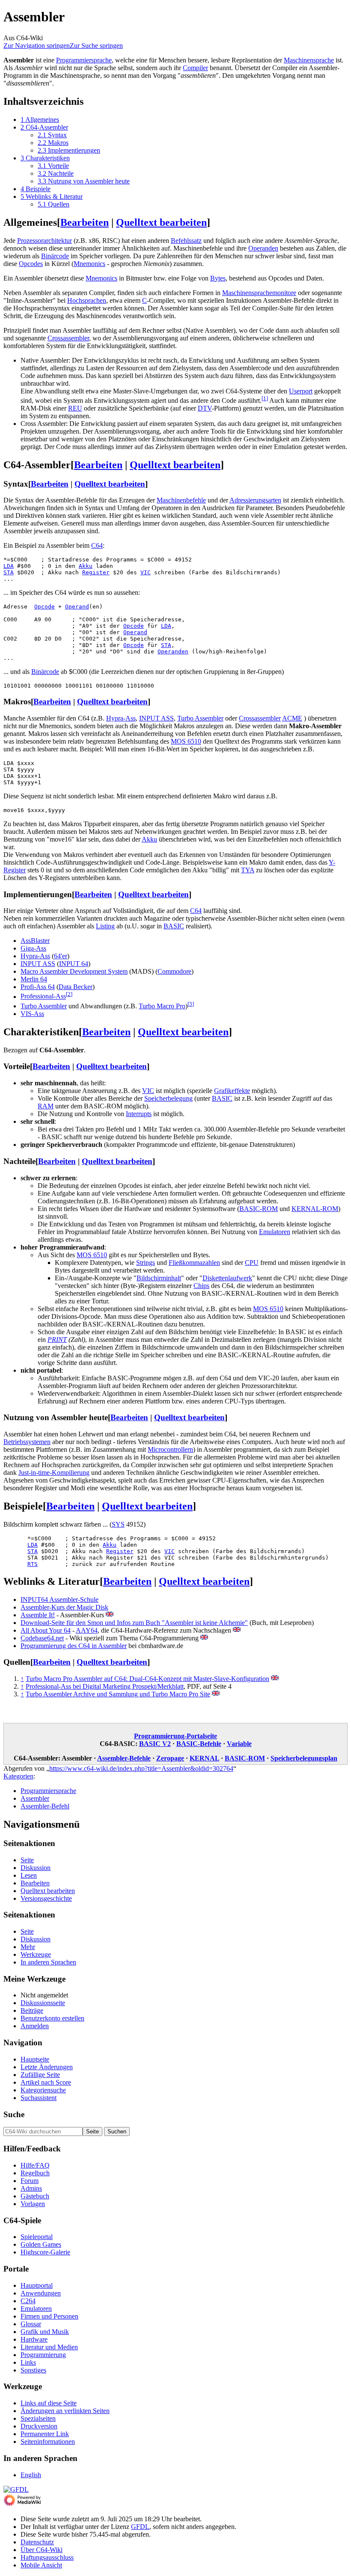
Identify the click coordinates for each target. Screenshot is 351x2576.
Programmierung (43, 2355)
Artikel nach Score (46, 2082)
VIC (146, 572)
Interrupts (139, 1114)
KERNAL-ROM (315, 1209)
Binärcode (55, 256)
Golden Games (41, 2244)
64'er (61, 956)
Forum (30, 2181)
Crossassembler (68, 338)
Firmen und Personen (49, 2316)
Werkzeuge (36, 1954)
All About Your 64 (46, 1630)
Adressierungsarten (255, 500)
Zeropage (170, 1758)
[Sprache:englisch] (110, 1615)
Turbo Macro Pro (162, 1006)
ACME (292, 718)
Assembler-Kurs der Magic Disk (64, 1607)
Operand (77, 607)
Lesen (29, 1875)
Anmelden (35, 2026)
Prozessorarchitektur (45, 241)
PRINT (57, 1340)
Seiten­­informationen (48, 2442)
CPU (252, 1263)
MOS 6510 (186, 741)
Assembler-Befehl (45, 1806)
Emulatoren (275, 1232)
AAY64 (87, 1630)
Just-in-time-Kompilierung (54, 1473)
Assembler (35, 1798)
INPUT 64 (74, 964)
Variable (239, 1744)
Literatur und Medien (49, 2347)
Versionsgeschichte (46, 1898)
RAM (46, 1106)
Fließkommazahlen (194, 1263)
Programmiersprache (84, 60)
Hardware (34, 2339)
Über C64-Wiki (42, 2550)
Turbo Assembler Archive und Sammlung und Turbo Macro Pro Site (118, 1694)
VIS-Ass (32, 1014)
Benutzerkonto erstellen (52, 2018)
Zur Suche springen (96, 46)
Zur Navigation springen (37, 46)
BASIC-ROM (259, 1209)
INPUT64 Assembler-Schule (59, 1600)
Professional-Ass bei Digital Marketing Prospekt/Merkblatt (105, 1686)
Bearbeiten (85, 222)
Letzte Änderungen (47, 2067)
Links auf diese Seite (49, 2403)
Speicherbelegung (168, 1098)
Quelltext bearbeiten (161, 222)
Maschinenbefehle (181, 500)
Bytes (218, 278)
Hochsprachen (87, 300)
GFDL (140, 2527)
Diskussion (36, 1868)
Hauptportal (37, 2285)
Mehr (28, 1947)
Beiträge (32, 2010)
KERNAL (204, 1758)
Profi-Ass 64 (38, 987)
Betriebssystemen (27, 1442)
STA (9, 572)
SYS (118, 1524)
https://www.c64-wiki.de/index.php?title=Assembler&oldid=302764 (141, 1768)
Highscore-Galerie (45, 2252)
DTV (205, 408)
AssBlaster (35, 941)
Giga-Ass (33, 948)
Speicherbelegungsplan (304, 1758)
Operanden (263, 248)
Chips (201, 1286)
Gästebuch (35, 2196)
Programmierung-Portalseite (175, 1736)
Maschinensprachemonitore (259, 293)
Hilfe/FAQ (35, 2165)
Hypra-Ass (121, 718)
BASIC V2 (155, 1744)
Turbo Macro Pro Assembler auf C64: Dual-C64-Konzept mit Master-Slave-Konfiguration (147, 1679)
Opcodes (31, 264)
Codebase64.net (42, 1638)
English (31, 2475)
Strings (146, 1263)
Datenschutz (37, 2542)
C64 (97, 545)
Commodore (174, 971)
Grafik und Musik (45, 2332)
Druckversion (39, 2426)
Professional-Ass (43, 997)
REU (75, 408)
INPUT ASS (156, 718)
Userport (301, 391)
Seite (27, 1860)
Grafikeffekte (232, 1091)
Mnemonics (89, 264)
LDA (9, 566)
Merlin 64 (34, 979)
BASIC (174, 926)
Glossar (31, 2324)
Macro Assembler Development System (74, 971)
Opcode (45, 607)
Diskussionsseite (43, 2003)
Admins (31, 2188)
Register (96, 572)
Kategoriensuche (43, 2090)
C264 (28, 2301)
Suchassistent (39, 2098)
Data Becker (76, 987)
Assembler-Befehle (124, 1758)
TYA (248, 870)
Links (28, 2362)
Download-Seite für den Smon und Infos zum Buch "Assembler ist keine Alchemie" (134, 1623)
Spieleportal (37, 2237)
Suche (14, 2114)
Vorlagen (33, 2204)
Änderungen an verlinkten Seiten (65, 2411)
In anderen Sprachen (48, 1962)
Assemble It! (38, 1615)
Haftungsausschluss (47, 2557)
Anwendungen (41, 2293)
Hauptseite (35, 2059)
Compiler (195, 68)
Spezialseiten (38, 2418)
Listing (105, 926)
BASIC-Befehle (199, 1744)
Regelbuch (35, 2173)
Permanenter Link (45, 2434)
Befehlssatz (186, 241)
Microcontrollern (170, 1449)
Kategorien (18, 1776)
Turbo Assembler (200, 718)
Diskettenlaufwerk (227, 1278)
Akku (86, 566)
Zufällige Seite (40, 2075)
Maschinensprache (309, 60)
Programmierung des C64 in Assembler (74, 1646)
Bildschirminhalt (159, 1278)
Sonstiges (33, 2370)
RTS (33, 1564)
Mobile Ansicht (41, 2565)
